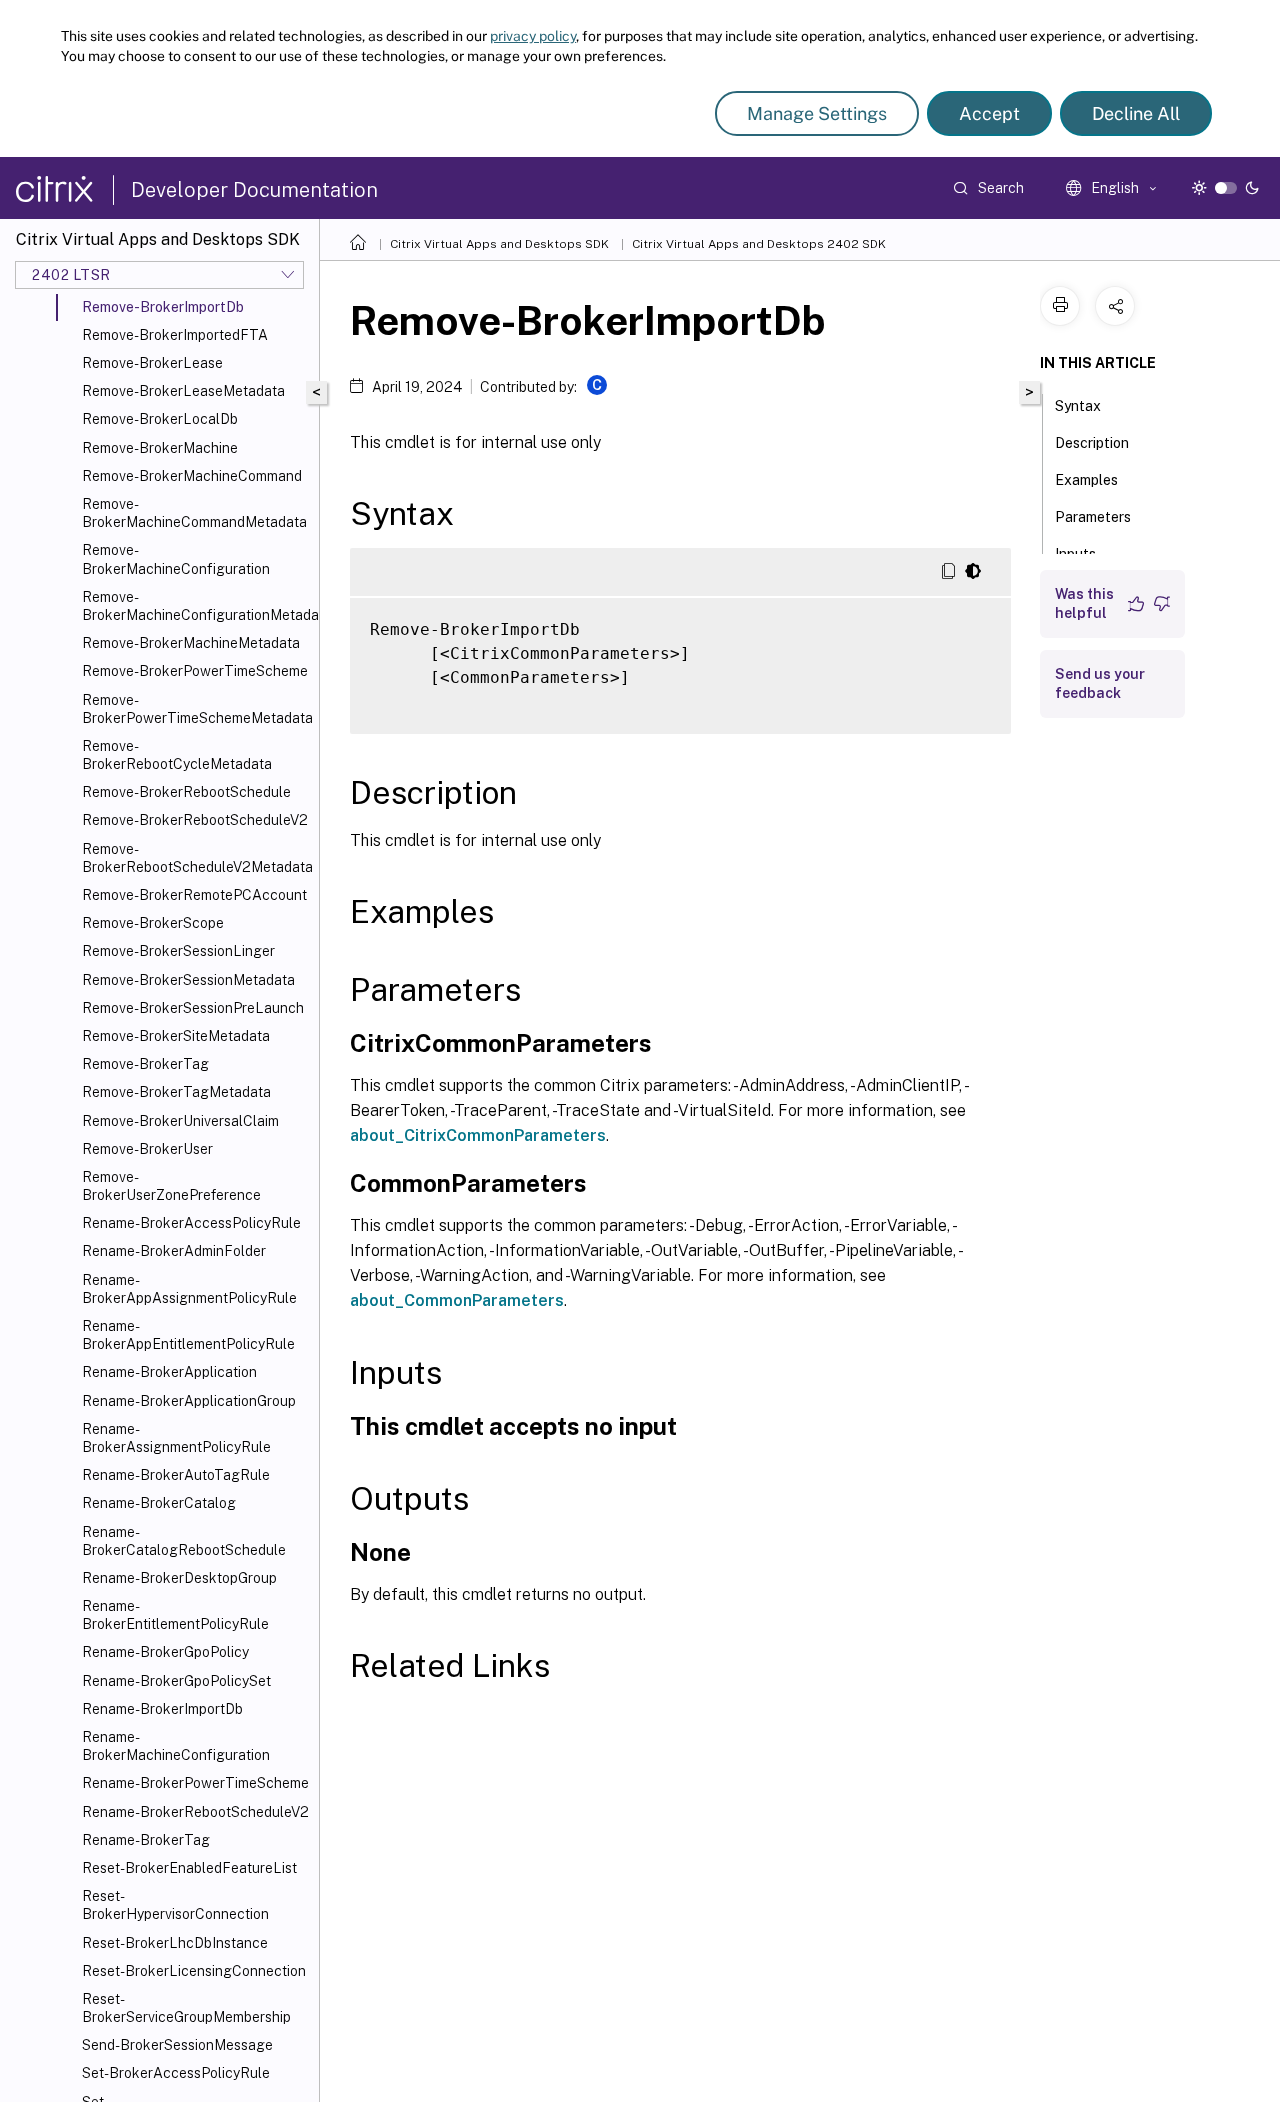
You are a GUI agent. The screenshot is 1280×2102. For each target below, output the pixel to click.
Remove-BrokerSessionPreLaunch (193, 1008)
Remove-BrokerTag (145, 1064)
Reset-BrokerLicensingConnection (194, 1971)
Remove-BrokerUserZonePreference (171, 1186)
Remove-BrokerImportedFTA (175, 335)
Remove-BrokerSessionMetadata (188, 980)
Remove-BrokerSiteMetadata (176, 1036)
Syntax (1078, 406)
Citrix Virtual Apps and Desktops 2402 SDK (759, 244)
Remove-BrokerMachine (160, 448)
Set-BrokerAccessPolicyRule (176, 2073)
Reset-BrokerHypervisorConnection (175, 1905)
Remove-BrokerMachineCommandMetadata (194, 513)
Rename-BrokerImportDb (162, 1709)
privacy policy (533, 36)
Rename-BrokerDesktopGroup (179, 1578)
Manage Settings (817, 113)
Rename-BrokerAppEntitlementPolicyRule (188, 1335)
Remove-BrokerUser (147, 1149)
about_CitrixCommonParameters (478, 1135)
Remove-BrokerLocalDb (160, 419)
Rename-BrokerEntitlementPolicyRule (175, 1615)
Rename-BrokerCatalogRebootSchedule (184, 1541)
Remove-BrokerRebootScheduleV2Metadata (196, 858)
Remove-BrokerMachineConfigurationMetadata (196, 606)
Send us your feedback (1100, 683)
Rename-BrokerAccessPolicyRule (191, 1223)
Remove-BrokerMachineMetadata (191, 643)
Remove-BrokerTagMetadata (176, 1092)
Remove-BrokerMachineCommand (192, 476)
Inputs (1075, 554)
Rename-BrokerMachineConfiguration (176, 1746)
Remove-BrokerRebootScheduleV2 (195, 820)
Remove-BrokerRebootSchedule (186, 792)
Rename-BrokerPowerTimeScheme (195, 1783)
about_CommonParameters (457, 1300)
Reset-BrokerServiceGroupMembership (186, 2008)
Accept (989, 113)
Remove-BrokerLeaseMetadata (183, 391)
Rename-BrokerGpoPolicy (165, 1652)
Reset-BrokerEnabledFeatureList (189, 1868)
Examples (1086, 480)
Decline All (1136, 113)
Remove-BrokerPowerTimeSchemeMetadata (196, 709)
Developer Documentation (254, 190)
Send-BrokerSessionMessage (177, 2045)
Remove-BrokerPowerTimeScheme (195, 671)
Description (1092, 443)
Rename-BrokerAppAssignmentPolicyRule (189, 1289)
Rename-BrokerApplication (169, 1372)
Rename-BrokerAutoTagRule (176, 1475)
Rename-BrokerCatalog (159, 1503)
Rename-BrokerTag (146, 1840)
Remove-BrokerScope (153, 923)
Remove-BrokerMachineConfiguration (176, 559)
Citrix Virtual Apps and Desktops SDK (499, 244)
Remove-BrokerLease (152, 363)
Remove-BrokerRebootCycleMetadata (177, 755)
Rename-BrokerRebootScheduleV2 (195, 1812)
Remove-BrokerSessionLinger (178, 951)
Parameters (1093, 517)
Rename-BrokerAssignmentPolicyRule (176, 1438)
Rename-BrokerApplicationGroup (189, 1401)
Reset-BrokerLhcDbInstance (175, 1943)
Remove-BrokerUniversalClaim (180, 1121)
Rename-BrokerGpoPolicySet (176, 1681)
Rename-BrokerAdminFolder (174, 1251)
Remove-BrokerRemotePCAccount (194, 895)
